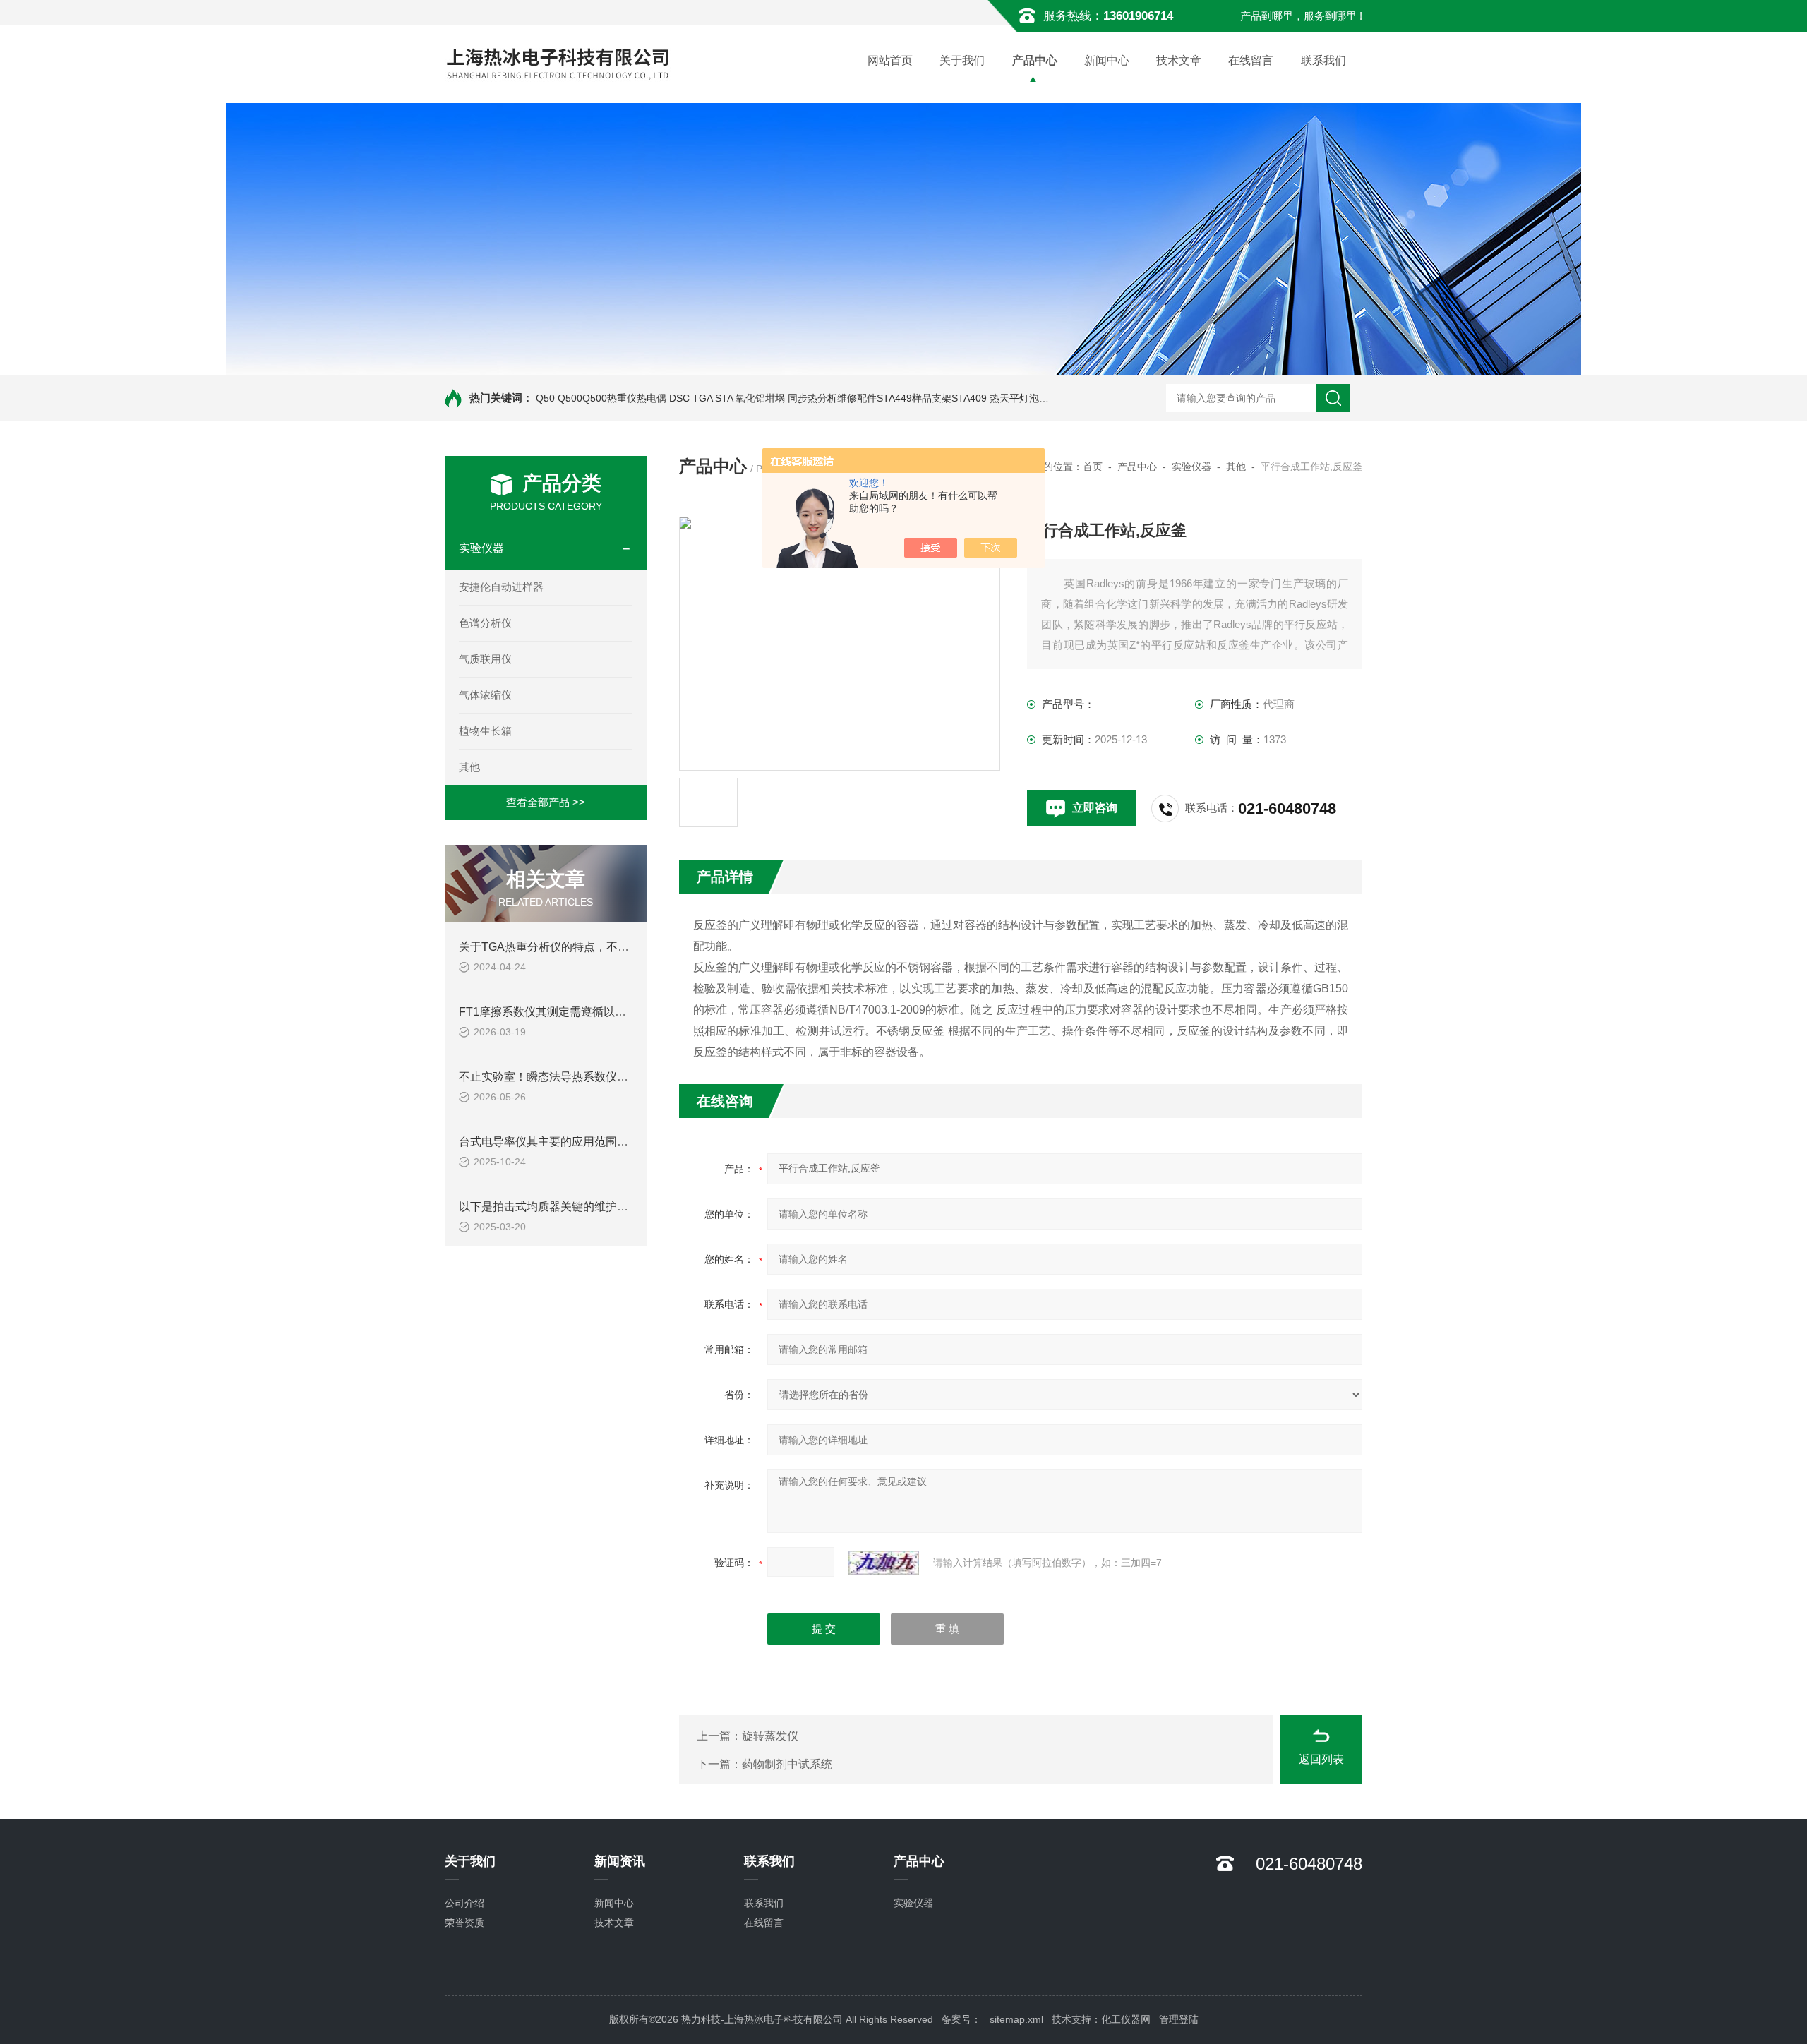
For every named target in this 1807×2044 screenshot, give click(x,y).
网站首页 (890, 60)
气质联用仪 (485, 659)
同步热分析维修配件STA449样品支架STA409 (887, 398)
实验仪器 (481, 548)
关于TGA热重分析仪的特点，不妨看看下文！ (572, 947)
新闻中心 (1107, 60)
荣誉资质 (464, 1923)
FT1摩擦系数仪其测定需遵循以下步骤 (554, 1012)
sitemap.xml (1016, 2019)
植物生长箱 (485, 731)
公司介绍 (464, 1903)
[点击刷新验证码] (884, 1563)
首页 (1093, 467)
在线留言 (1251, 60)
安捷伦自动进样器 (501, 587)
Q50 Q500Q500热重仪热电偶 (601, 398)
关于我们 (962, 60)
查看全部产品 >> (546, 802)
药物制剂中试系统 (787, 1764)
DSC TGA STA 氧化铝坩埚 (727, 398)
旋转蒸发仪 (770, 1736)
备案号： (961, 2019)
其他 (469, 767)
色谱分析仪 (485, 623)
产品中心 (1035, 60)
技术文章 (1179, 60)
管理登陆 (1179, 2019)
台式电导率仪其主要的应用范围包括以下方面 (572, 1142)
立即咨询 (1095, 808)
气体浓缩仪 (485, 695)
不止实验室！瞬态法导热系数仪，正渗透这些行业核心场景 (606, 1077)
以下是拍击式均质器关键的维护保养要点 (560, 1207)
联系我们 (1323, 60)
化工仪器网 (1126, 2019)
